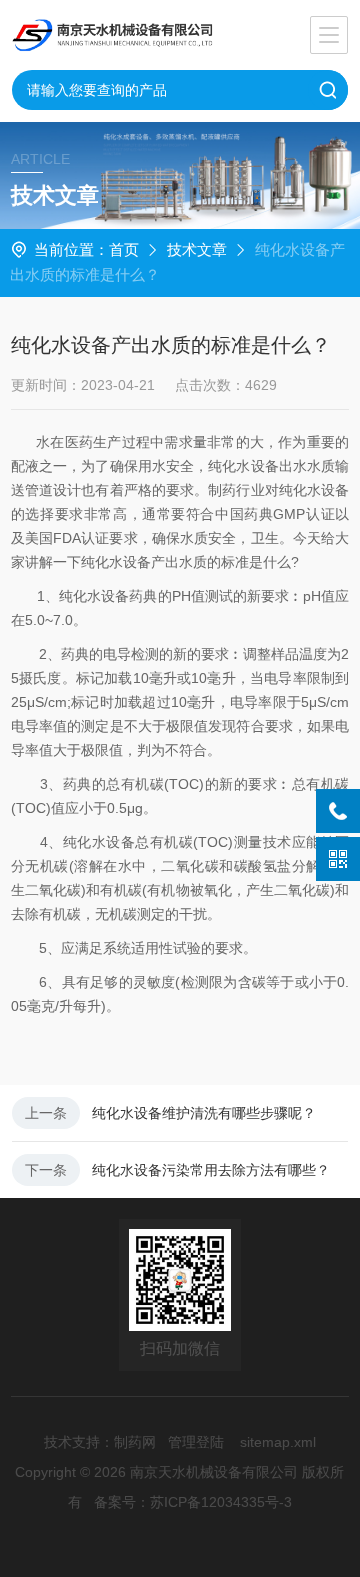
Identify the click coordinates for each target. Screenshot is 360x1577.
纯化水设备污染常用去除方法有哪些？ (211, 1170)
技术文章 (197, 249)
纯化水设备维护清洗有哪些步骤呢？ (204, 1113)
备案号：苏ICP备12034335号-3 (193, 1502)
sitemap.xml (278, 1442)
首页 (124, 249)
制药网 (135, 1442)
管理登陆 (196, 1442)
